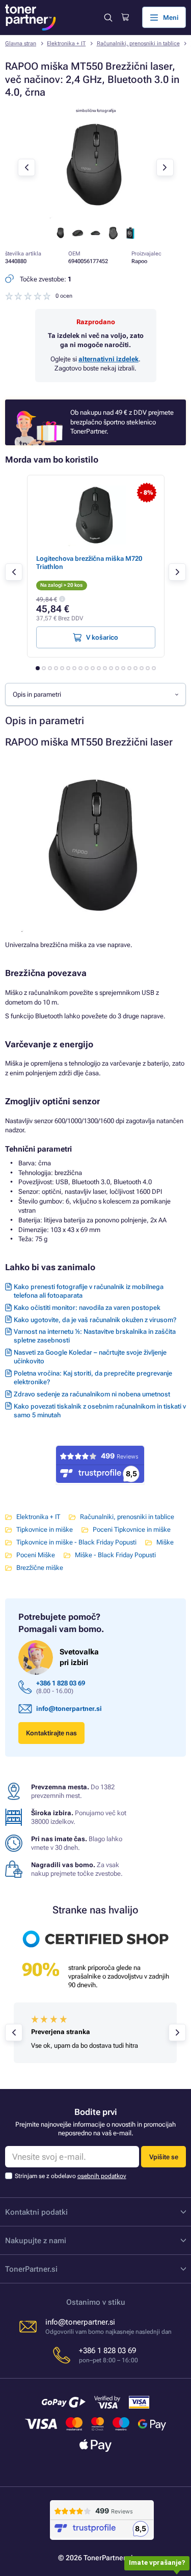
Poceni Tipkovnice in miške (132, 1529)
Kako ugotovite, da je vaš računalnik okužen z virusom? (95, 1320)
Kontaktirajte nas (51, 1733)
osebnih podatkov (102, 2176)
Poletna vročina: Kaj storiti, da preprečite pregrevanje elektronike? (93, 1378)
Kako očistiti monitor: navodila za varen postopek (87, 1308)
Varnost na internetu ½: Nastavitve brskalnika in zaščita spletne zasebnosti (95, 1336)
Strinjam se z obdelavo (71, 2176)
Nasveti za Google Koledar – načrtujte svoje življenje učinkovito (90, 1357)
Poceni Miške (36, 1555)
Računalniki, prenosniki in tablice (138, 44)
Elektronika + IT (66, 44)
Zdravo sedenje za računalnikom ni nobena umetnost (92, 1394)
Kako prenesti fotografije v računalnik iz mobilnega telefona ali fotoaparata (89, 1291)
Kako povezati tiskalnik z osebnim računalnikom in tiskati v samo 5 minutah (100, 1411)
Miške (165, 1542)
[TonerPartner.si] (31, 18)
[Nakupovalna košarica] (125, 17)
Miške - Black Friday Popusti (115, 1555)
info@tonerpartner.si (69, 1709)
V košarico (102, 637)
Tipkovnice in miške (45, 1529)
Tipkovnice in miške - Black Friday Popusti (76, 1542)
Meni (171, 18)
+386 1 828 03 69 (61, 1683)
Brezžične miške (40, 1568)
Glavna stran (21, 44)
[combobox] (95, 694)
